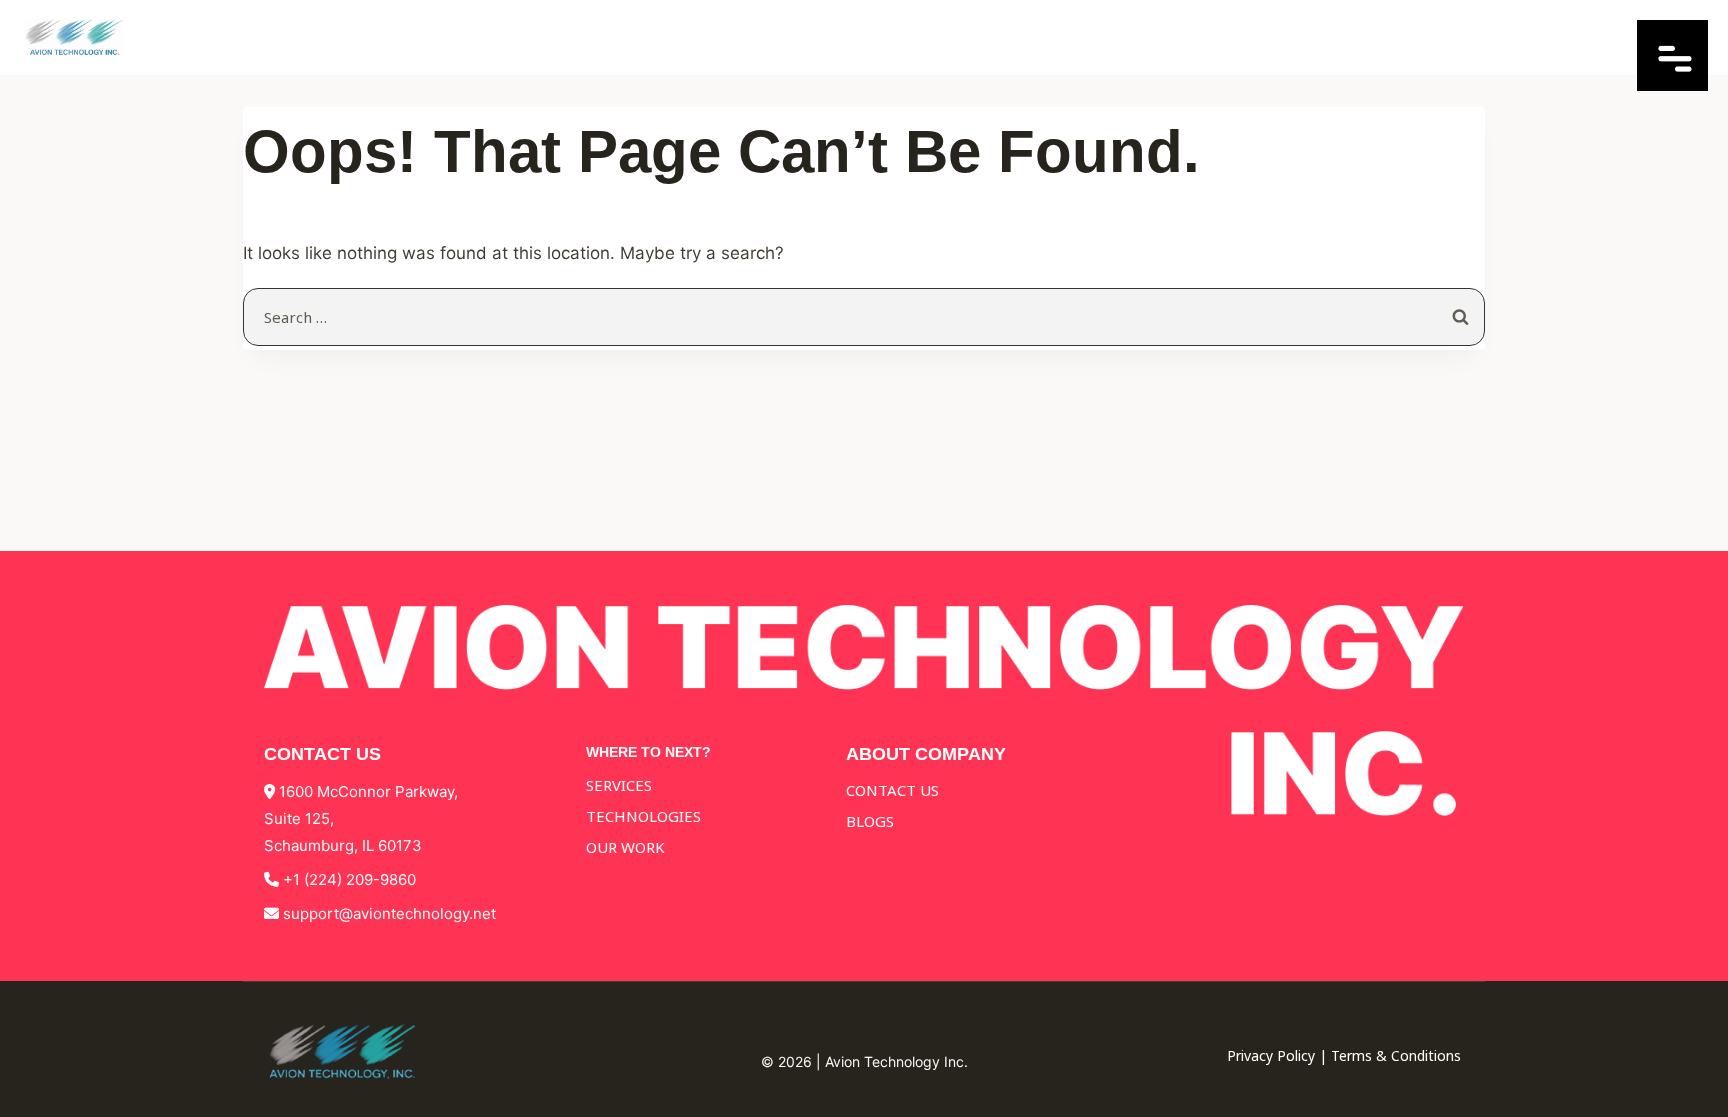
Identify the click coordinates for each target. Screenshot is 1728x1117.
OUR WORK (625, 847)
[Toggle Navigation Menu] (1672, 84)
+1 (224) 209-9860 (349, 879)
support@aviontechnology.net (389, 913)
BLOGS (870, 821)
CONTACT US (892, 790)
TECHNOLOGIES (643, 816)
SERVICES (619, 785)
